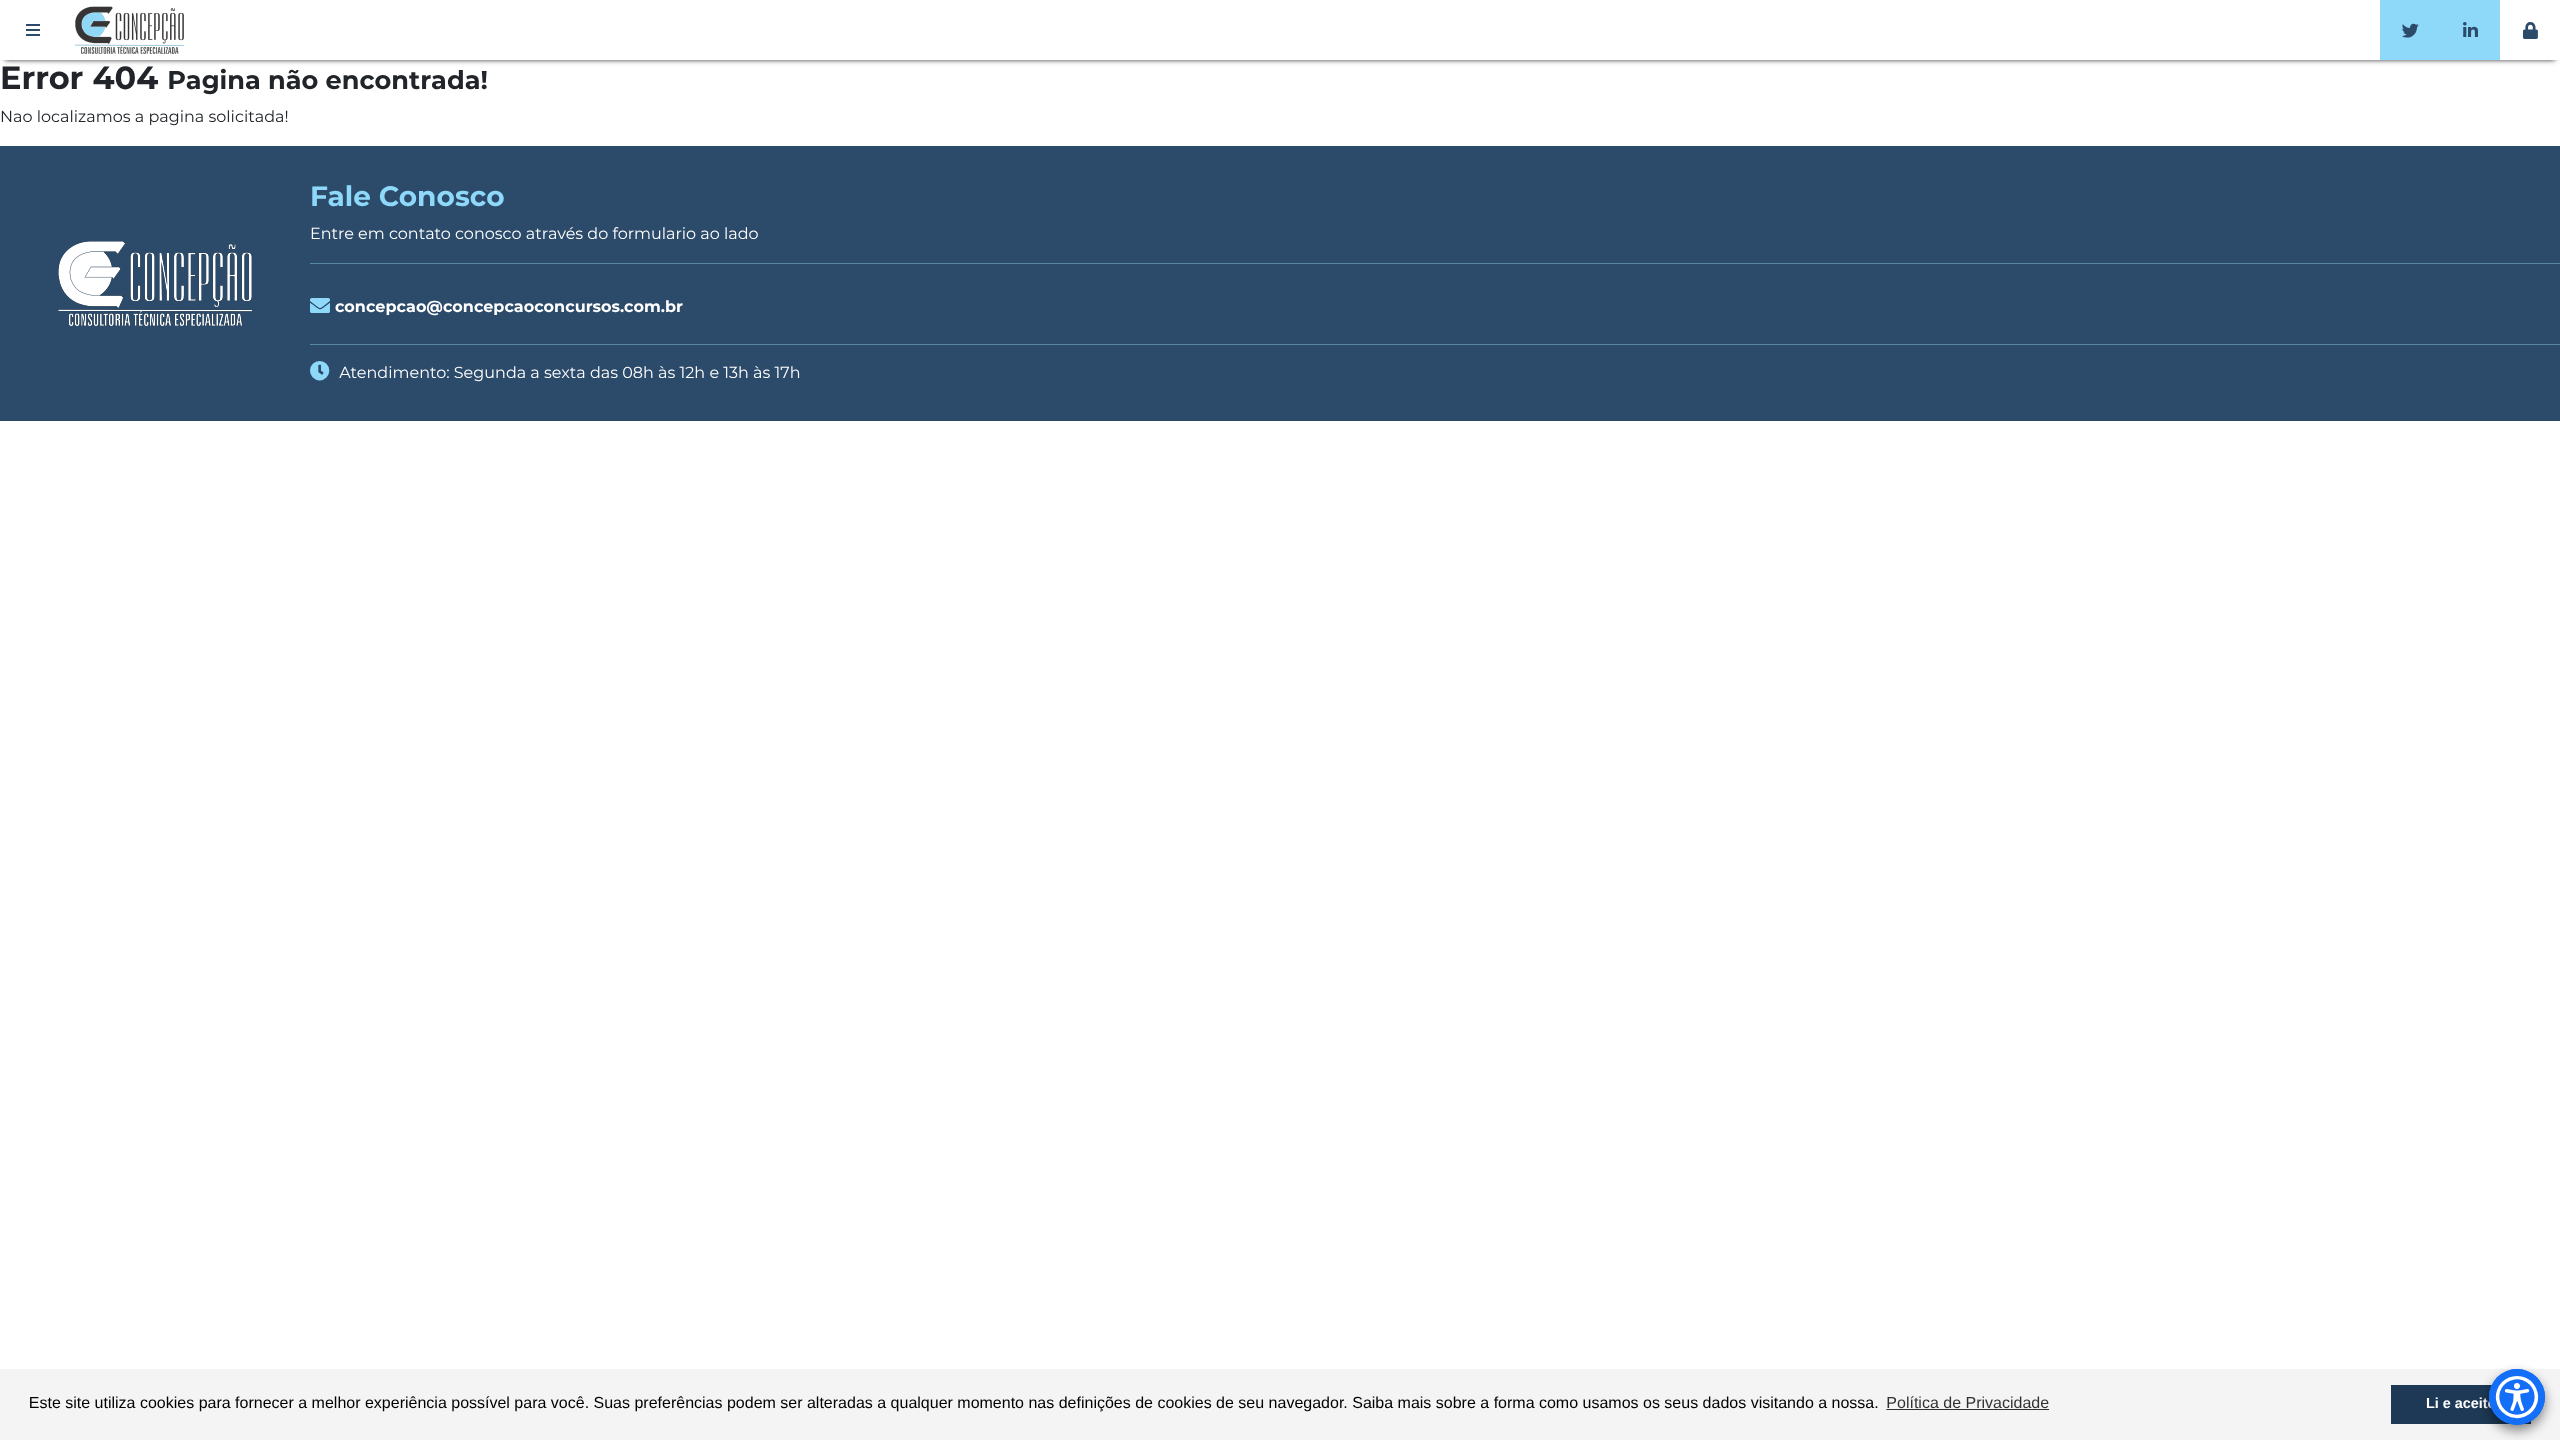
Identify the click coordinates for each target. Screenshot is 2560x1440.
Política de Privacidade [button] (1967, 1403)
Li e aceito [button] (2461, 1404)
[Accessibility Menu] (2517, 1397)
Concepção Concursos (133, 30)
